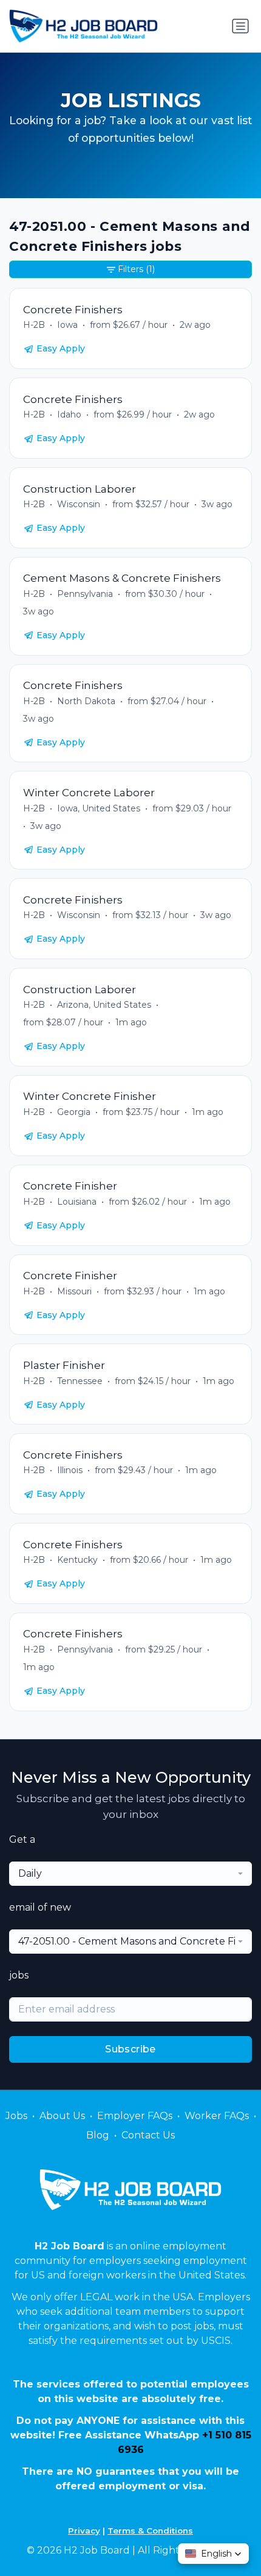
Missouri (74, 1291)
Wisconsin (79, 504)
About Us (62, 2116)
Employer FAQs (135, 2116)
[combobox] (130, 1874)
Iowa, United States (99, 808)
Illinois (70, 1470)
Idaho (69, 414)
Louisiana (77, 1202)
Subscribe (130, 2049)
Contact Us (148, 2135)
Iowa (67, 325)
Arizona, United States (104, 1005)
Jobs (16, 2116)
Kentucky (77, 1560)
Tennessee (80, 1381)
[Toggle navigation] (240, 26)
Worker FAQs (217, 2116)
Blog (98, 2135)
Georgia (74, 1112)
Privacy (84, 2531)
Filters (136, 269)
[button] (213, 2554)
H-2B (34, 325)
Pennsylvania (85, 594)
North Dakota (86, 701)
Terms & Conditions (150, 2531)
